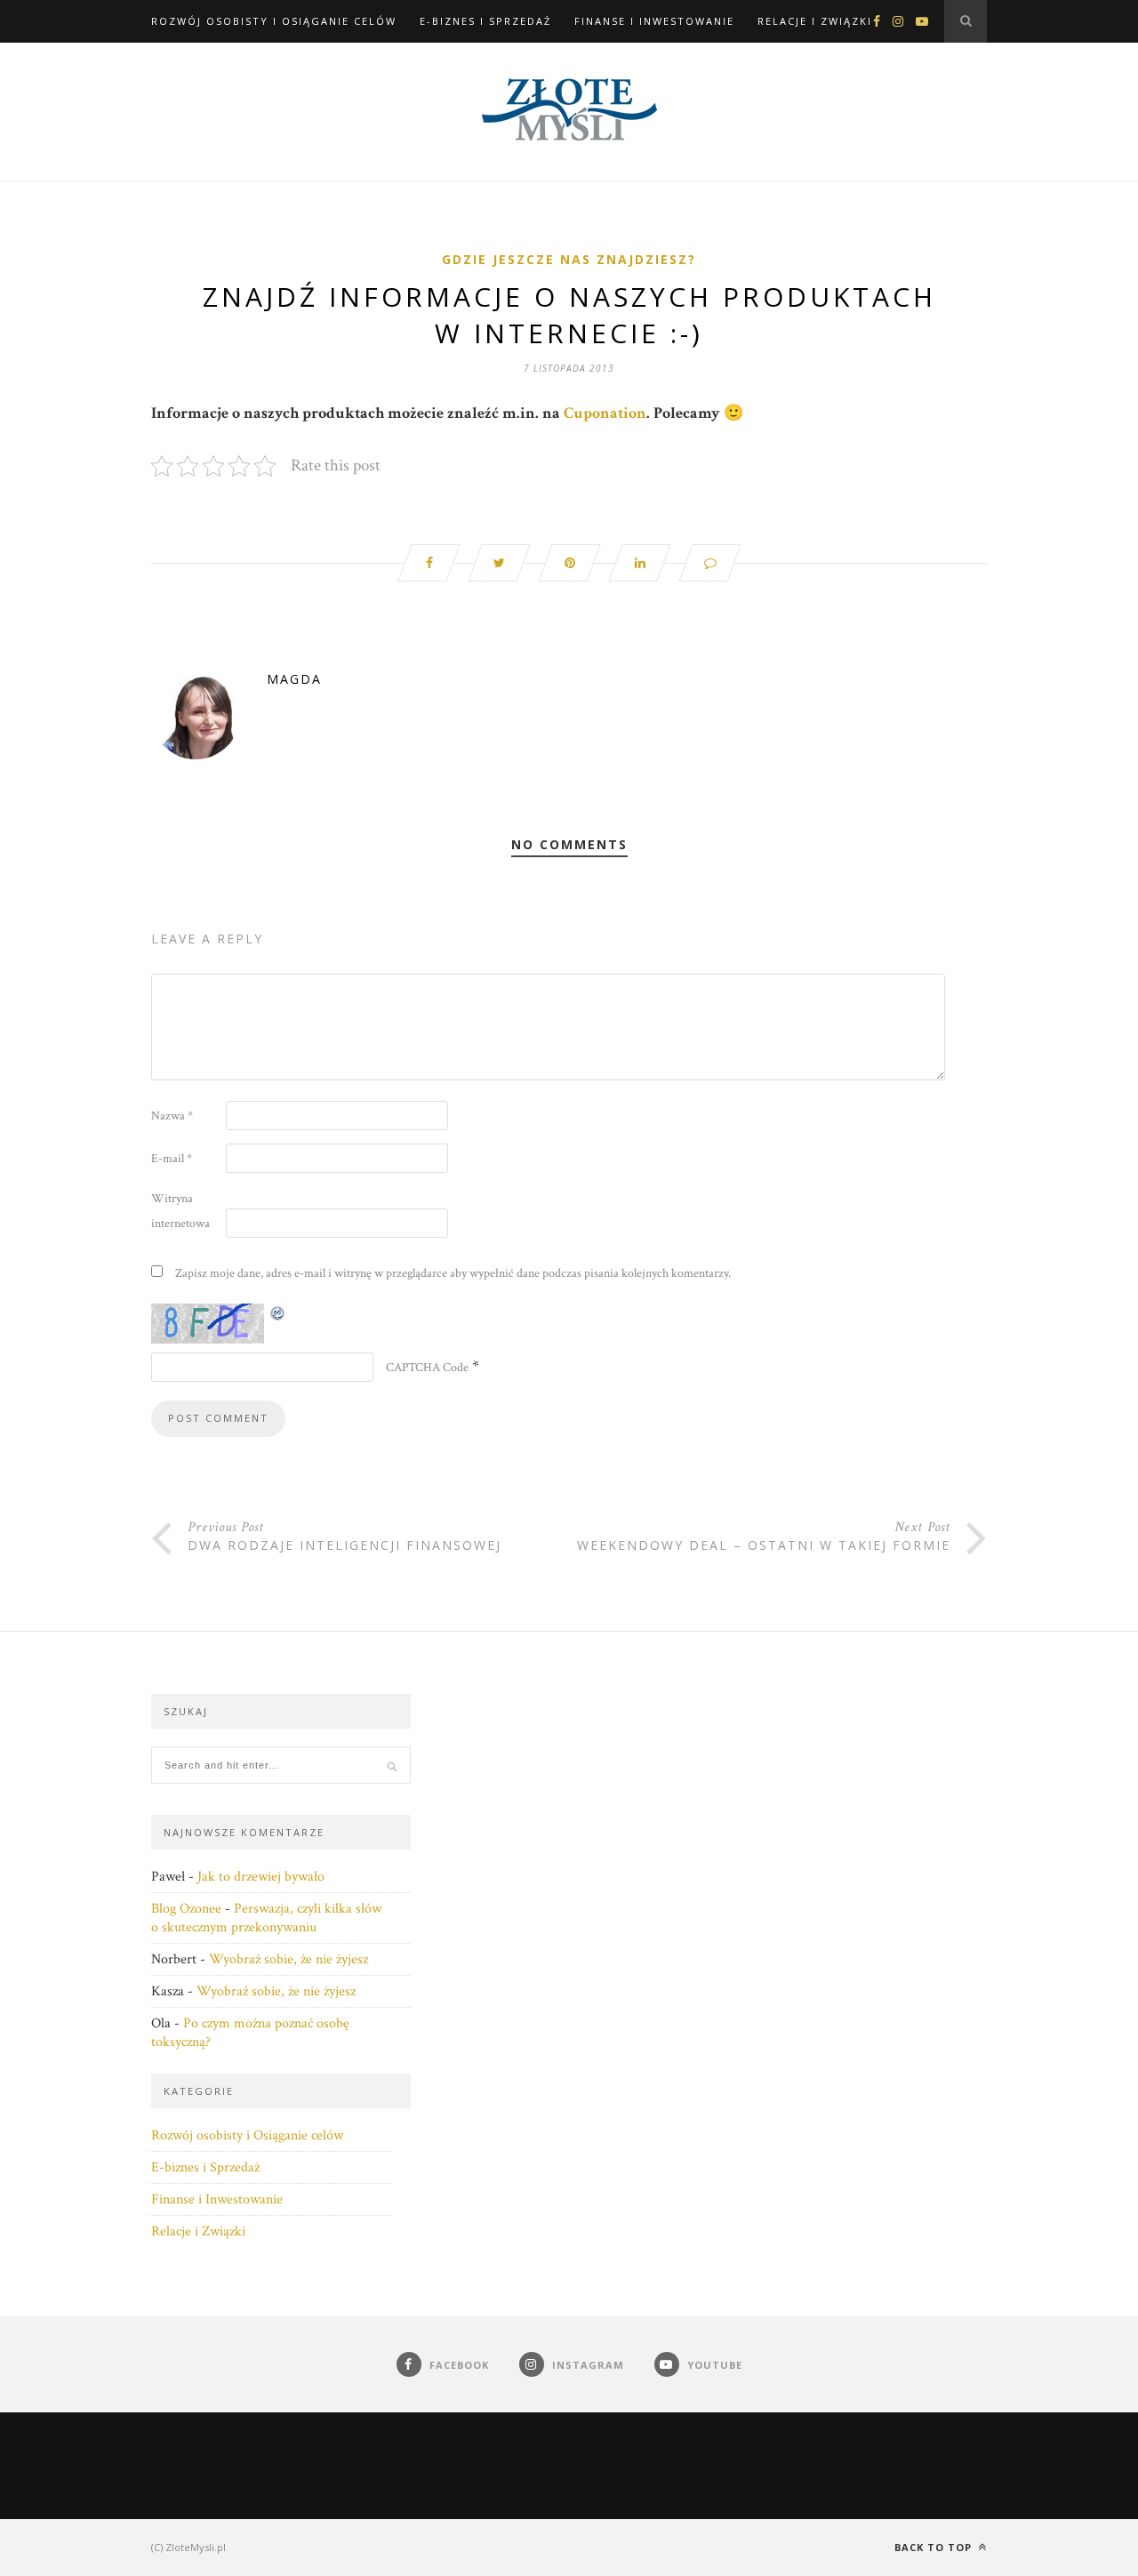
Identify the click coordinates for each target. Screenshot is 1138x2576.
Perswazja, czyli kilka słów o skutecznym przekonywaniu (266, 1918)
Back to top (935, 2547)
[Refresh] (278, 1313)
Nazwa (172, 1116)
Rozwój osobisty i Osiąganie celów (274, 21)
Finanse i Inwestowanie (654, 21)
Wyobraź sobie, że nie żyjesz (289, 1959)
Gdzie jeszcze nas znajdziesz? (569, 259)
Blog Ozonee (186, 1909)
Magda (294, 679)
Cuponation (605, 413)
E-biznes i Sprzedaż (485, 21)
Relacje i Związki (815, 21)
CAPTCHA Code (427, 1368)
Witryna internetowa (180, 1211)
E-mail (172, 1159)
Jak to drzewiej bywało (261, 1877)
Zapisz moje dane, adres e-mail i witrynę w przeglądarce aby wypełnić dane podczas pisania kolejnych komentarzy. (453, 1273)
